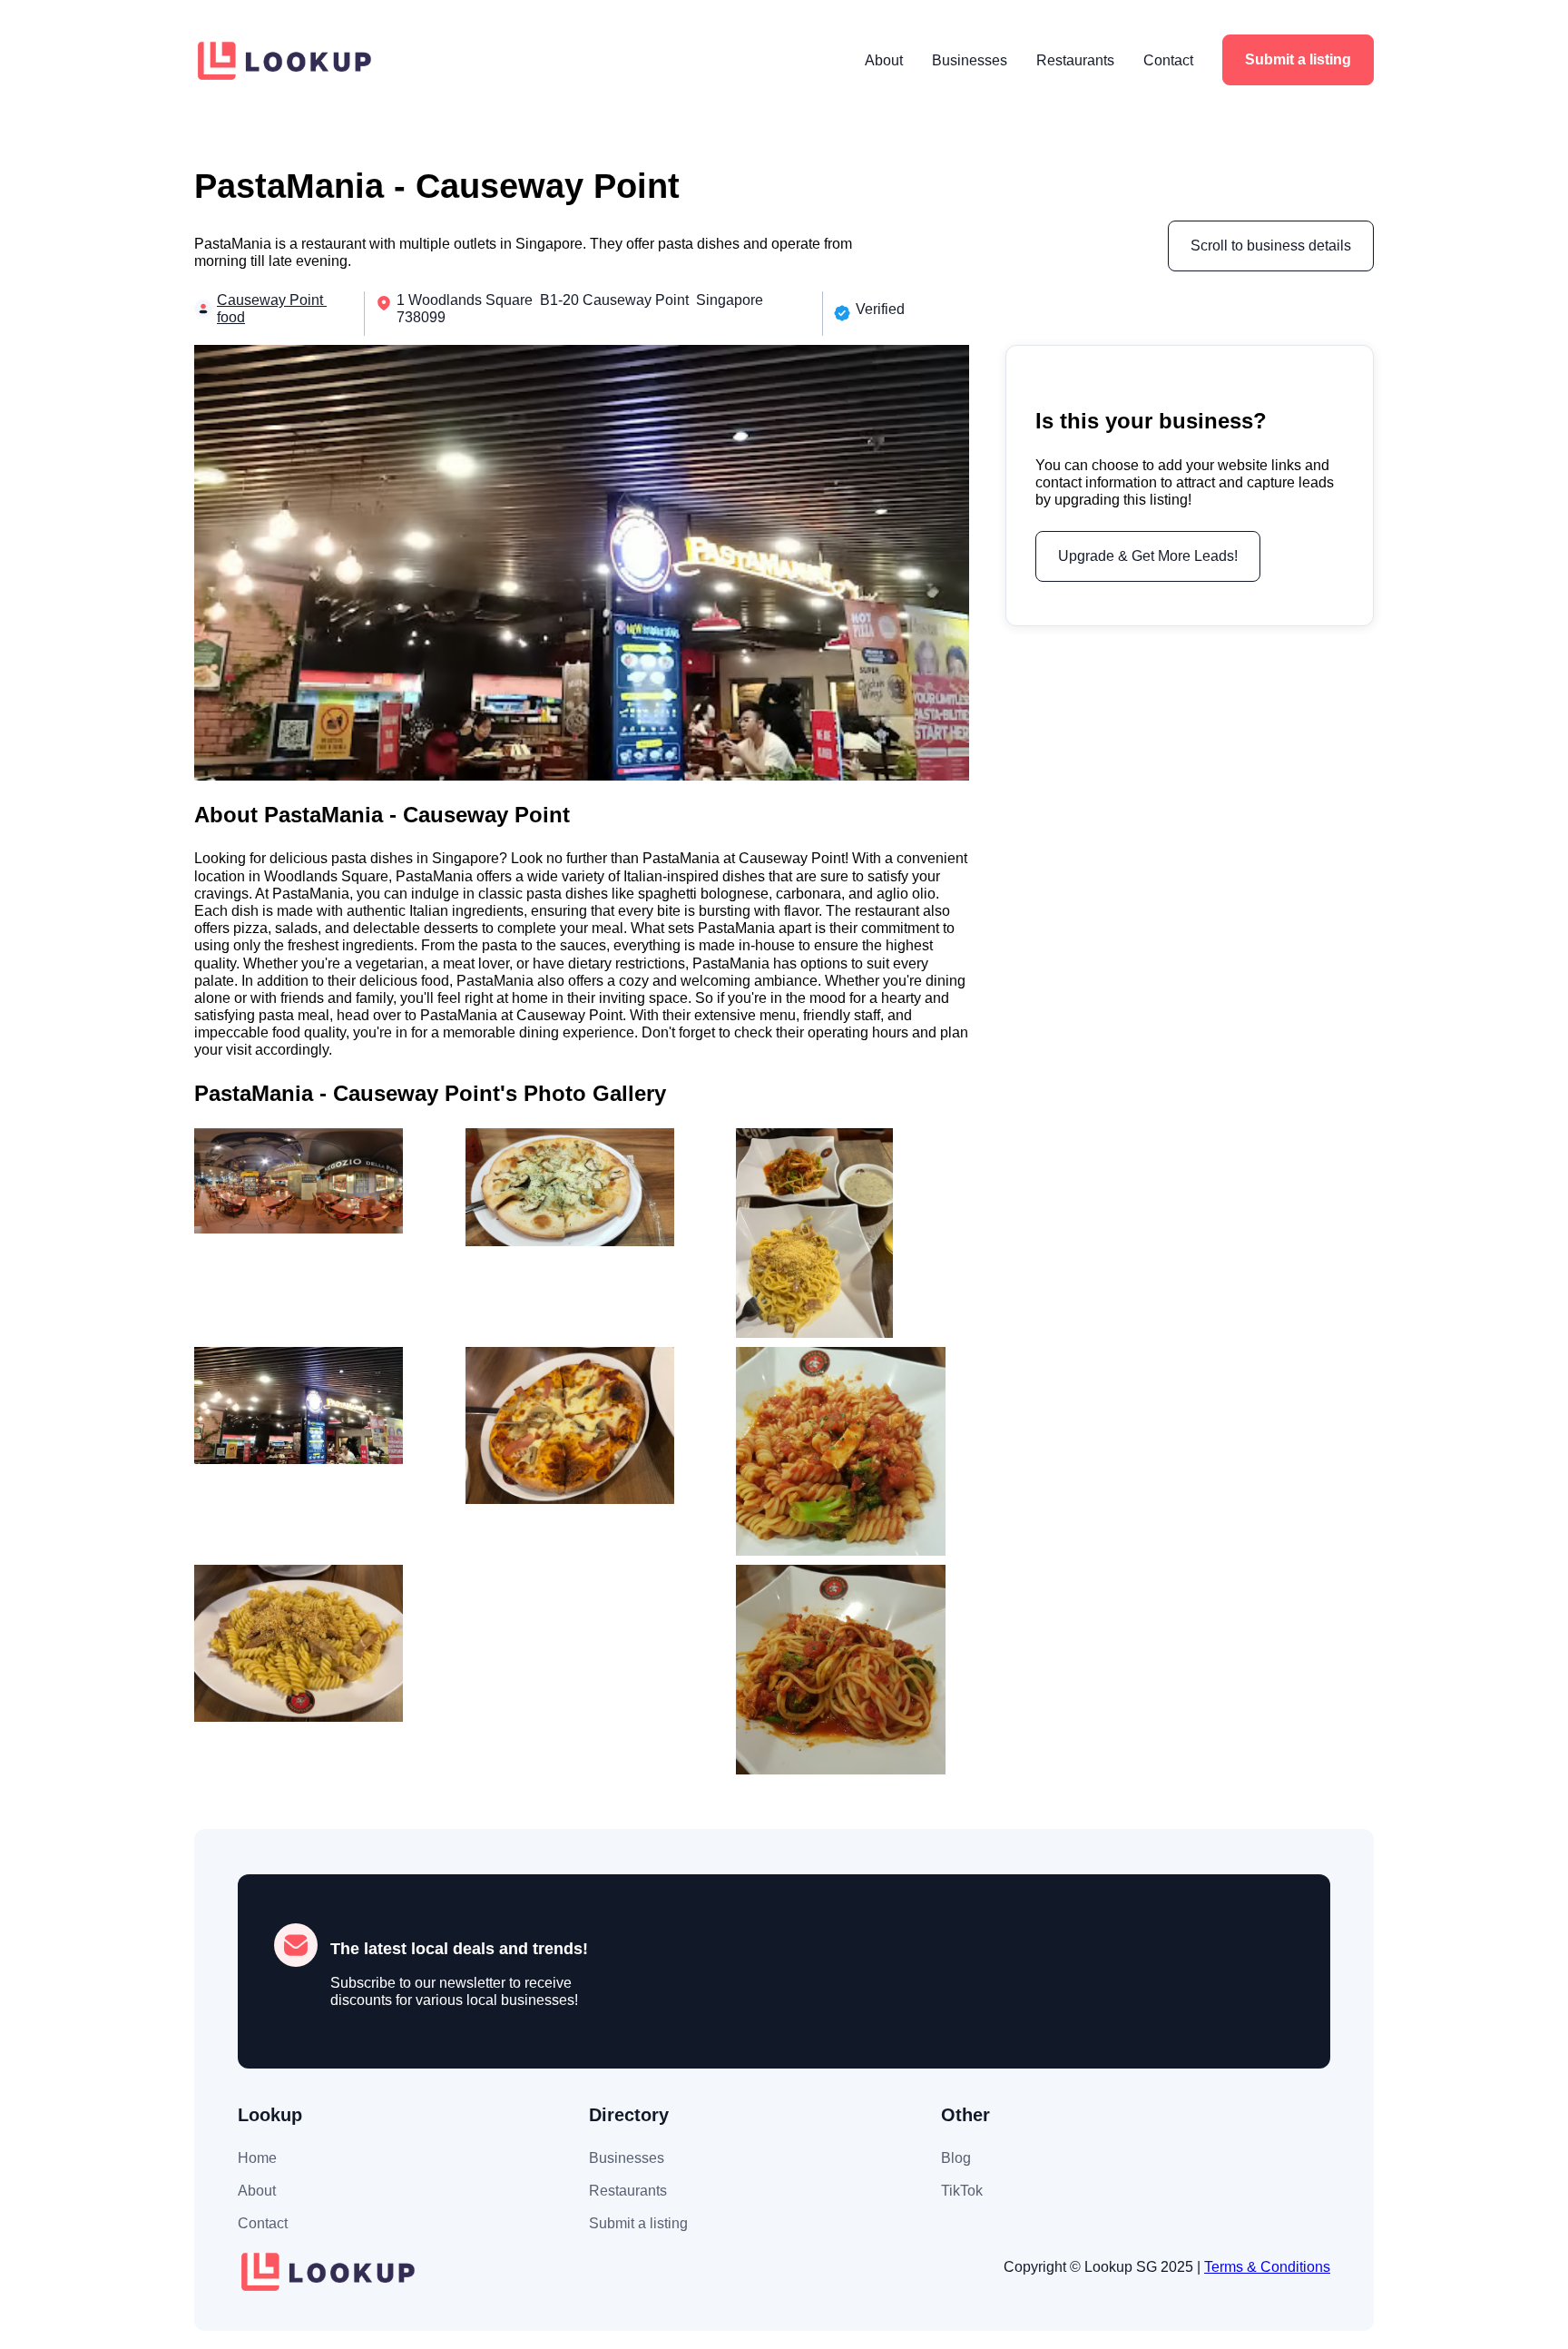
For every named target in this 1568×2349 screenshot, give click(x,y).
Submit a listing (1298, 59)
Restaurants (1075, 60)
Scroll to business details (1271, 246)
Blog (956, 2158)
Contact (1168, 60)
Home (257, 2158)
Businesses (970, 60)
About (884, 60)
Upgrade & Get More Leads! (1148, 555)
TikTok (962, 2191)
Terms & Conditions (1267, 2267)
